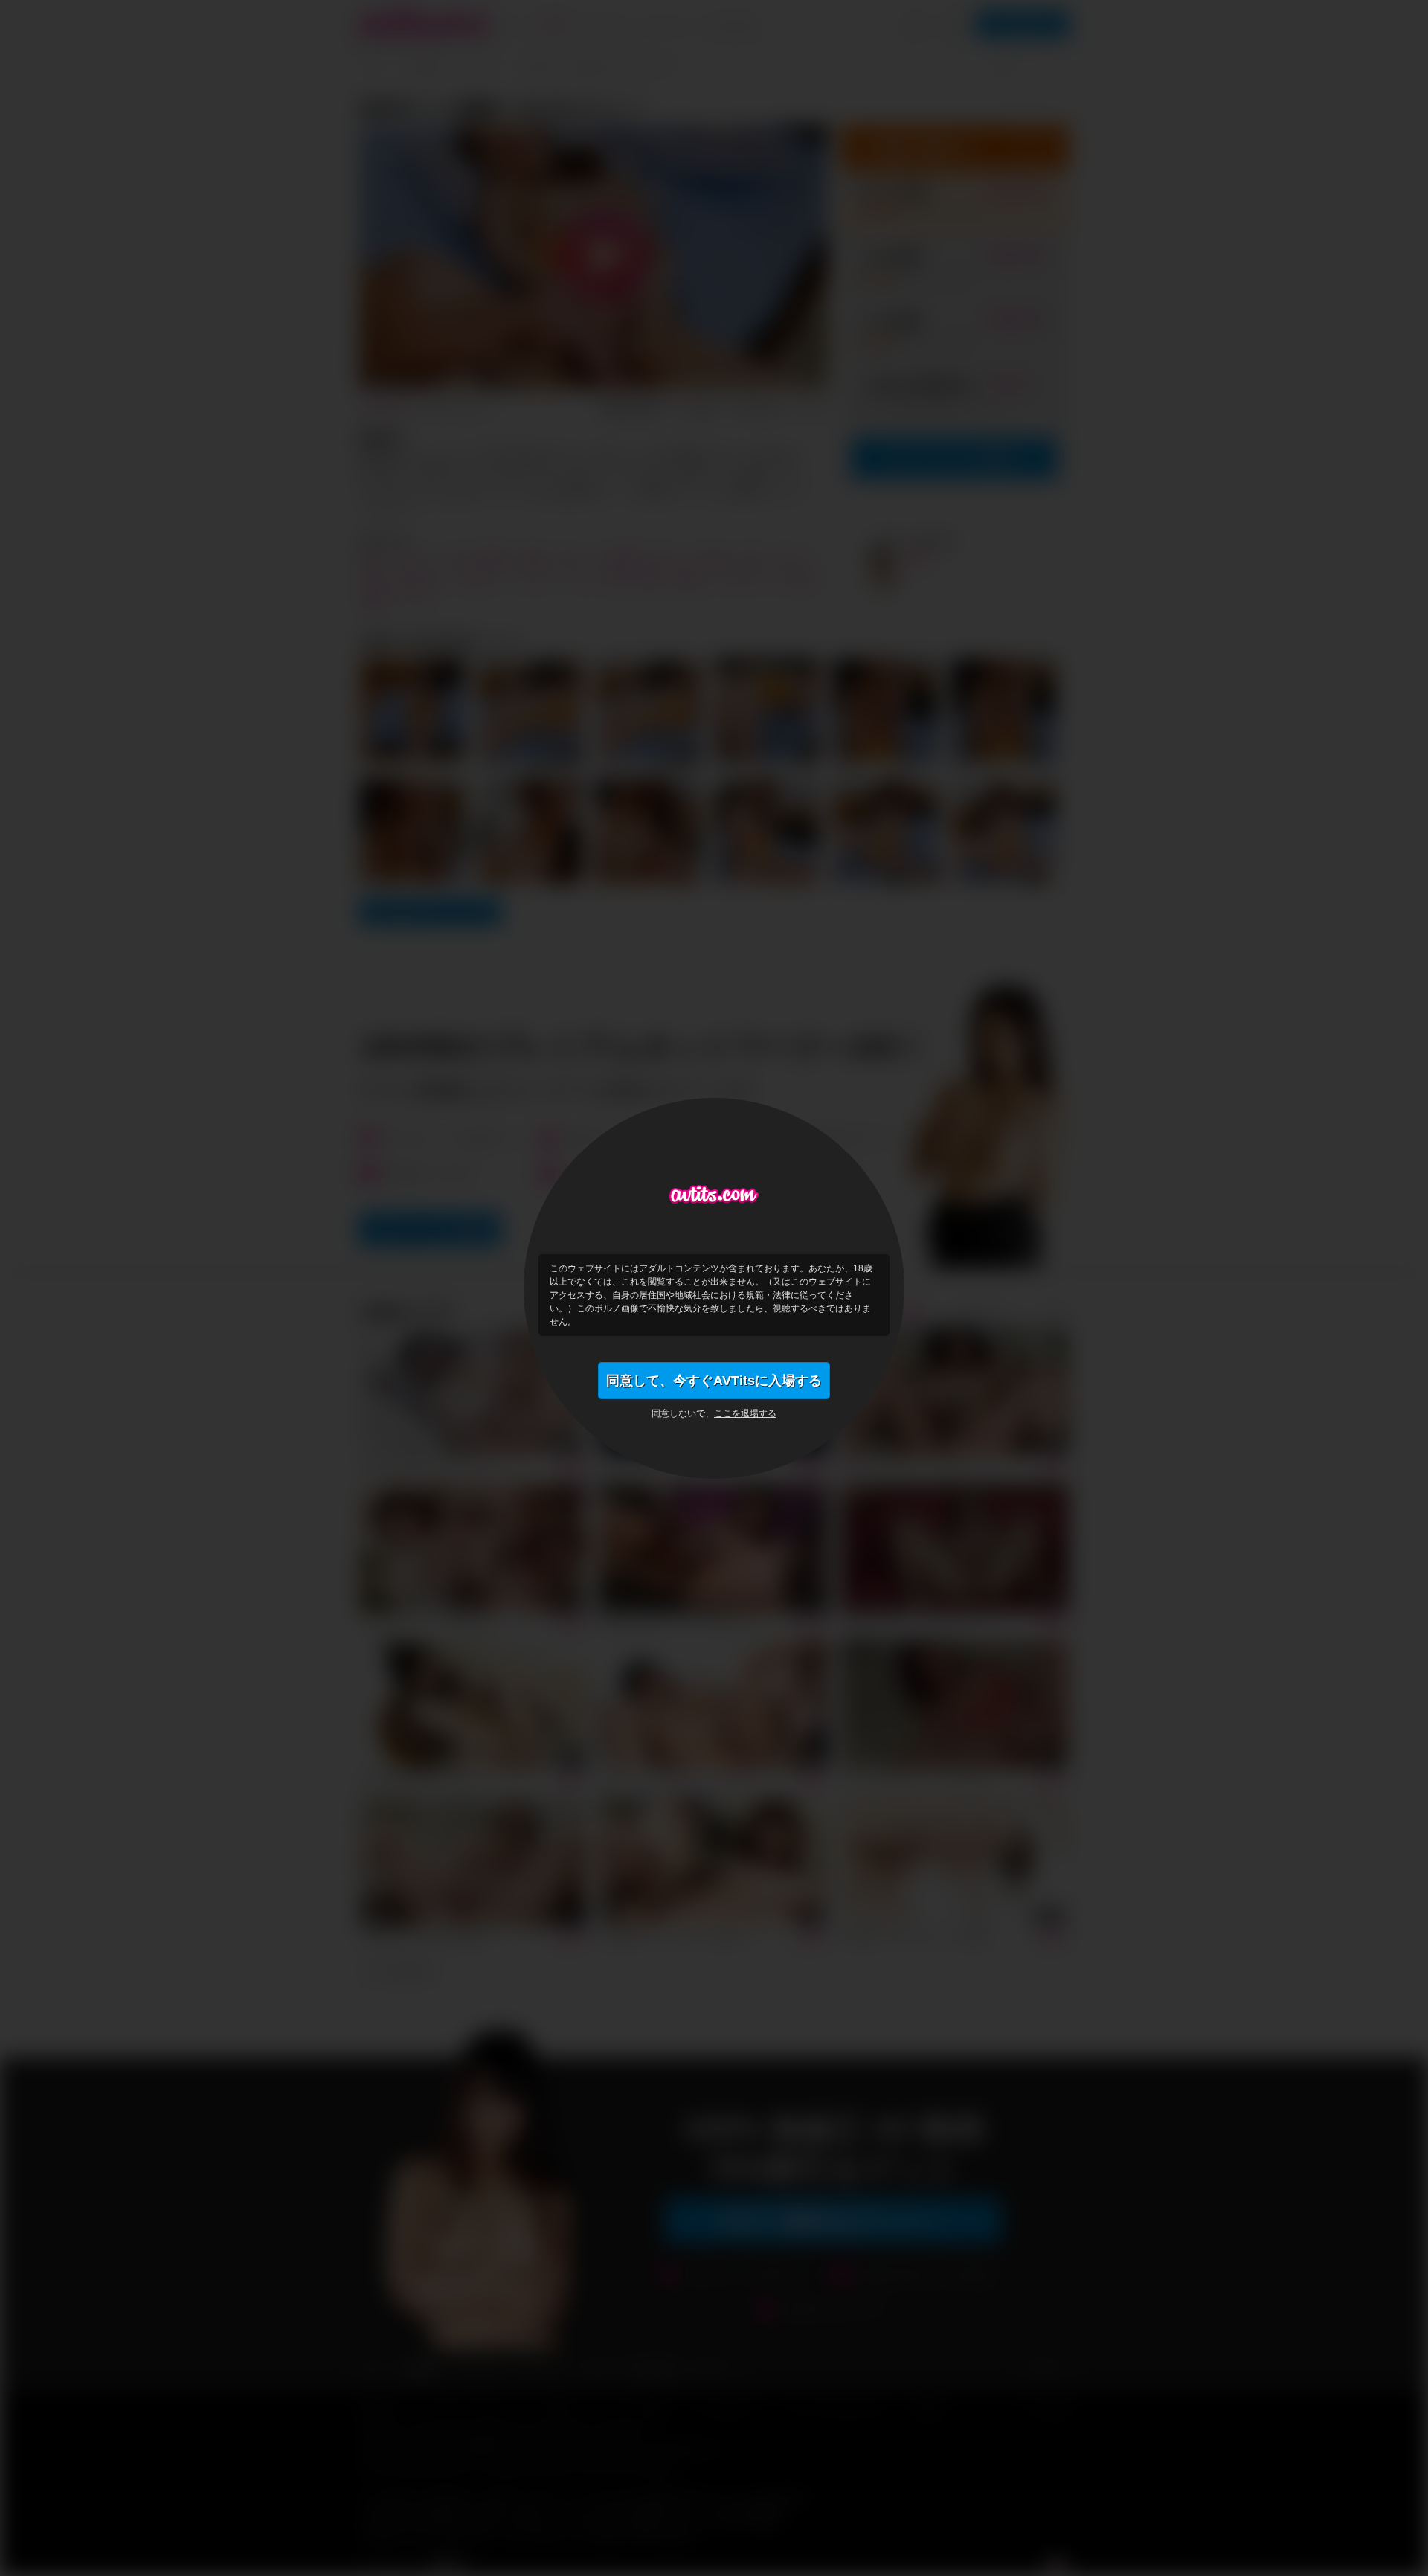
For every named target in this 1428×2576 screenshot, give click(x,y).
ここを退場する (745, 1413)
